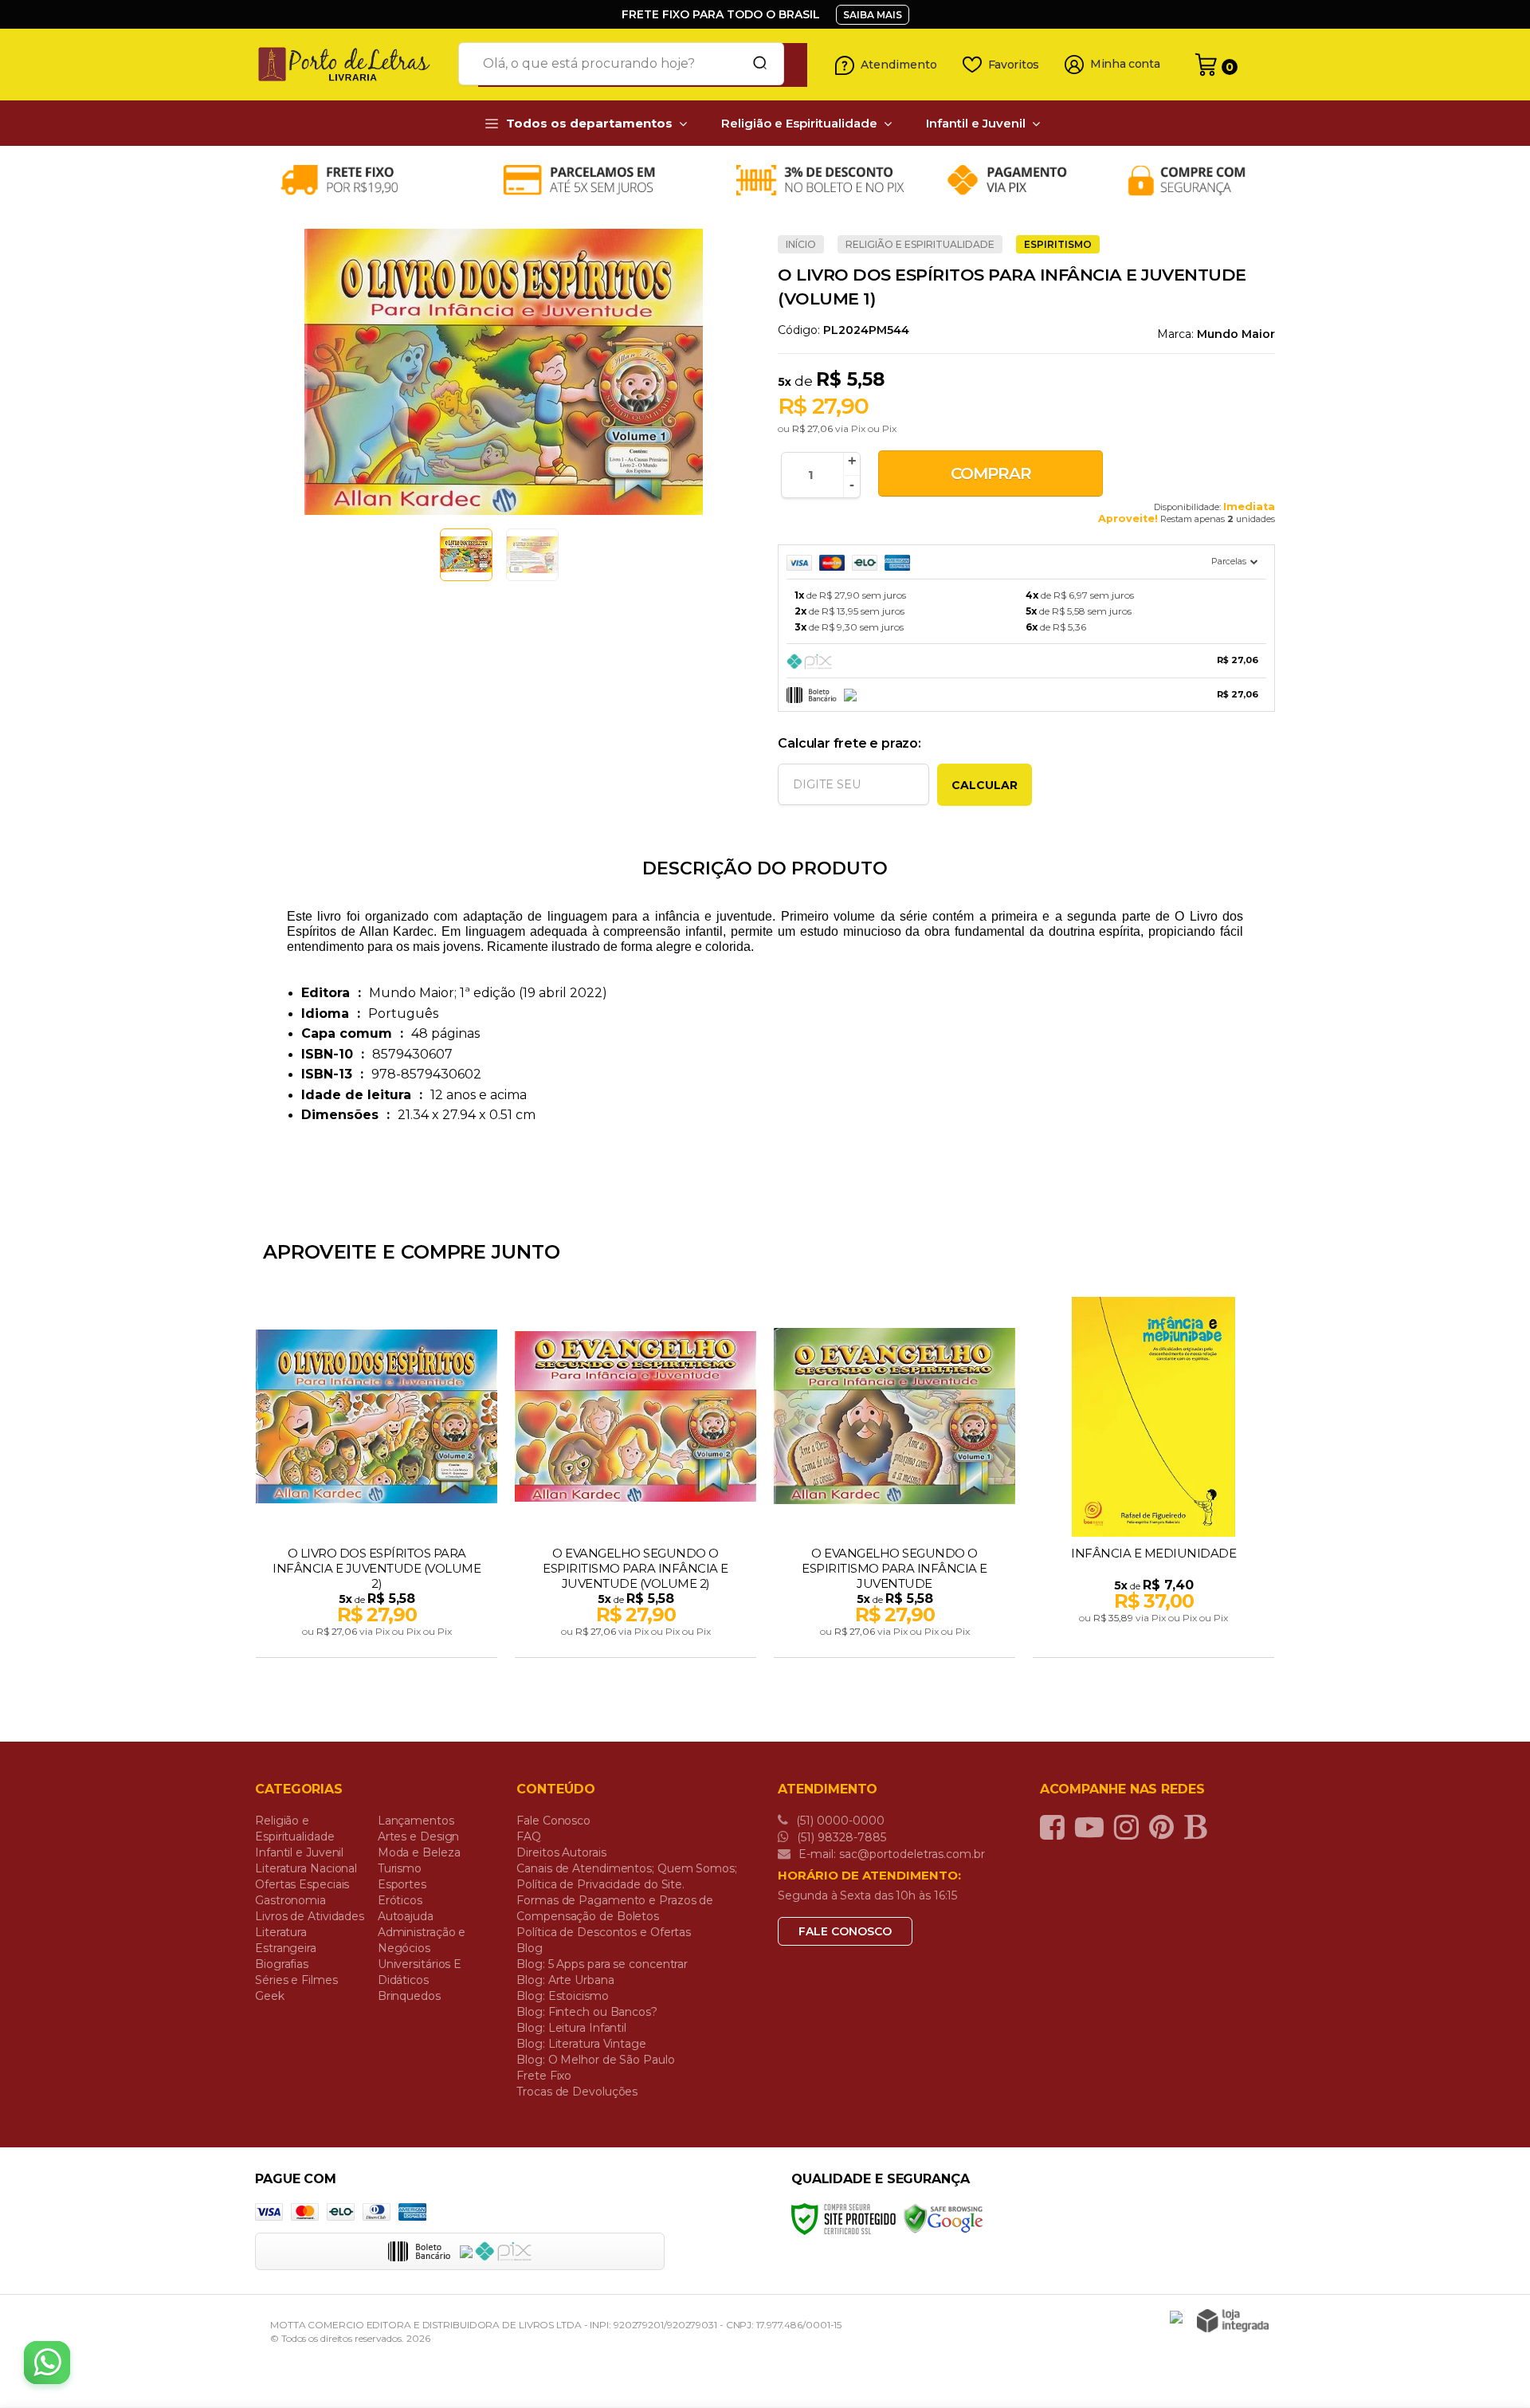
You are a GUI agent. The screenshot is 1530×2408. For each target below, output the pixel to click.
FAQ (529, 1836)
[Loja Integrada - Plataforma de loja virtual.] (1233, 2321)
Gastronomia (290, 1900)
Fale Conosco (553, 1821)
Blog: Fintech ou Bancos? (587, 2012)
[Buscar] (755, 64)
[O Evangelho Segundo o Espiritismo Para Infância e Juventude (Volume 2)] (636, 1479)
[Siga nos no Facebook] (1056, 1827)
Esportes (402, 1884)
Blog (530, 1948)
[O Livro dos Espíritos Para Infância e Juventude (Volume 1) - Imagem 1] (466, 555)
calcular (985, 785)
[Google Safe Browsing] (943, 2218)
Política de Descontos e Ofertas (604, 1932)
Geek (270, 1996)
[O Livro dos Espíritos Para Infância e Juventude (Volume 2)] (377, 1479)
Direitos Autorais (561, 1852)
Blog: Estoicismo (562, 1996)
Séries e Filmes (296, 1980)
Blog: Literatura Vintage (581, 2044)
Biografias (282, 1964)
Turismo (400, 1868)
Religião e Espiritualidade (920, 244)
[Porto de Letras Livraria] (351, 65)
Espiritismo (1058, 244)
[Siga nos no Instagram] (1130, 1827)
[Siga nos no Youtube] (1093, 1827)
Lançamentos (416, 1821)
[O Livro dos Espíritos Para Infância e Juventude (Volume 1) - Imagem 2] (532, 555)
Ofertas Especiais (302, 1884)
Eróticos (400, 1900)
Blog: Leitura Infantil (571, 2028)
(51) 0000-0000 (839, 1821)
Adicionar (404, 1640)
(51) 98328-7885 (840, 1837)
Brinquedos (409, 1996)
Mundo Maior (1236, 334)
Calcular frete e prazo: (849, 743)
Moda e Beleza (419, 1852)
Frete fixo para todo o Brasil (721, 14)
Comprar (991, 473)
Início (801, 244)
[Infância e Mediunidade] (1153, 1479)
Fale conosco (845, 1931)
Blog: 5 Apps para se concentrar (602, 1964)
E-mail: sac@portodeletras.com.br (890, 1854)
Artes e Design (419, 1836)
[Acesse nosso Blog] (1199, 1827)
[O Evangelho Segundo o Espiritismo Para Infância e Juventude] (894, 1479)
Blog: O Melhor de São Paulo (595, 2060)
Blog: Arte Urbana (565, 1980)
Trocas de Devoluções (577, 2092)
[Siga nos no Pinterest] (1165, 1827)
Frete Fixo (544, 2076)
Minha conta (1125, 64)
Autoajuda (406, 1916)
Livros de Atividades (310, 1916)
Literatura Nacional (306, 1868)
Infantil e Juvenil (299, 1852)
